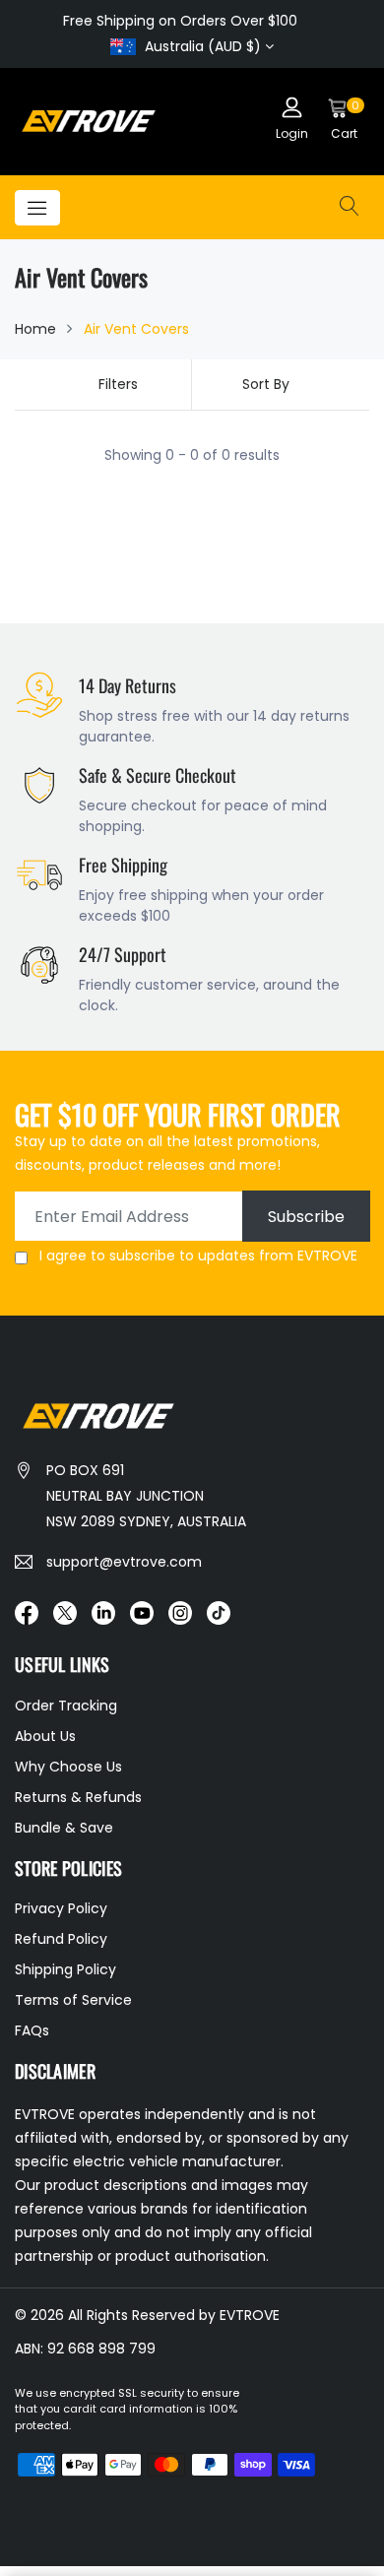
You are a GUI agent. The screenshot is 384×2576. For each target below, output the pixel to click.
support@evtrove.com (124, 1562)
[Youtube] (142, 1612)
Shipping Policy (65, 1969)
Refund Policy (61, 1939)
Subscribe (306, 1217)
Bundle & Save (64, 1828)
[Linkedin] (103, 1612)
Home (35, 329)
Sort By (266, 384)
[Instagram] (180, 1612)
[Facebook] (27, 1612)
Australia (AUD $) (203, 46)
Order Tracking (66, 1706)
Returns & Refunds (78, 1797)
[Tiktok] (219, 1612)
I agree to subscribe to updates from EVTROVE (198, 1256)
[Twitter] (65, 1612)
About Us (45, 1736)
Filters (118, 384)
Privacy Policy (61, 1908)
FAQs (32, 2030)
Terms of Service (73, 2000)
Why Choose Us (68, 1767)
